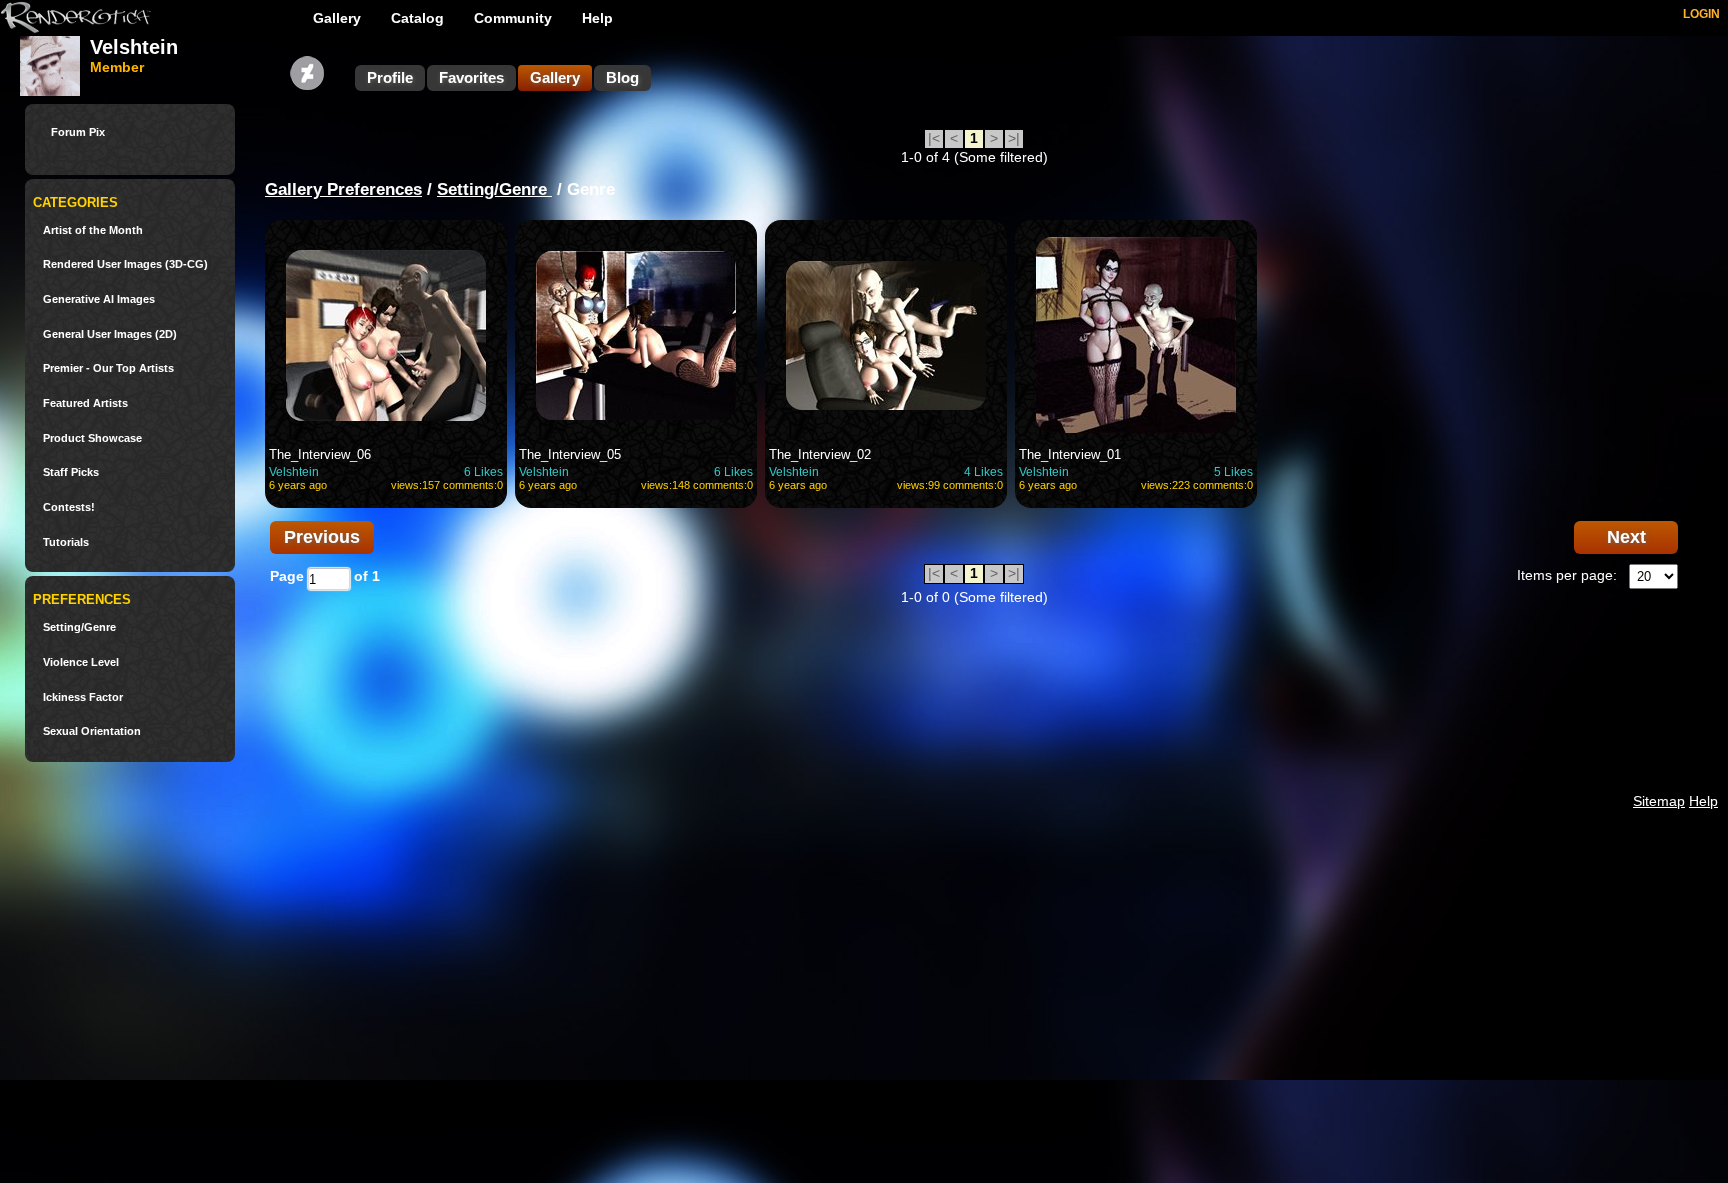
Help (597, 18)
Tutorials (66, 542)
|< (934, 138)
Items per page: (1567, 575)
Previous (322, 537)
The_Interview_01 (1070, 454)
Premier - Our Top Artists (108, 368)
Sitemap (1659, 801)
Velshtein (294, 472)
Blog (622, 77)
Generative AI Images (99, 299)
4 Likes (983, 472)
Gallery (337, 18)
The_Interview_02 (820, 454)
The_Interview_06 (320, 454)
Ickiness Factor (83, 697)
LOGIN (1701, 14)
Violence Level (81, 662)
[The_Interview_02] (886, 335)
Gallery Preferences (343, 189)
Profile (390, 77)
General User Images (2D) (110, 334)
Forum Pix (78, 132)
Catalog (417, 18)
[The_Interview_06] (386, 335)
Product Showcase (92, 438)
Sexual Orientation (92, 731)
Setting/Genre (79, 627)
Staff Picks (71, 472)
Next (1626, 537)
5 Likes (1233, 472)
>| (1014, 138)
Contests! (69, 507)
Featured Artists (85, 403)
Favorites (471, 77)
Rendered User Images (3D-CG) (125, 264)
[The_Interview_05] (636, 335)
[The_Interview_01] (1136, 335)
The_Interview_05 (570, 454)
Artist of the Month (93, 230)
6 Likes (483, 472)
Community (513, 18)
